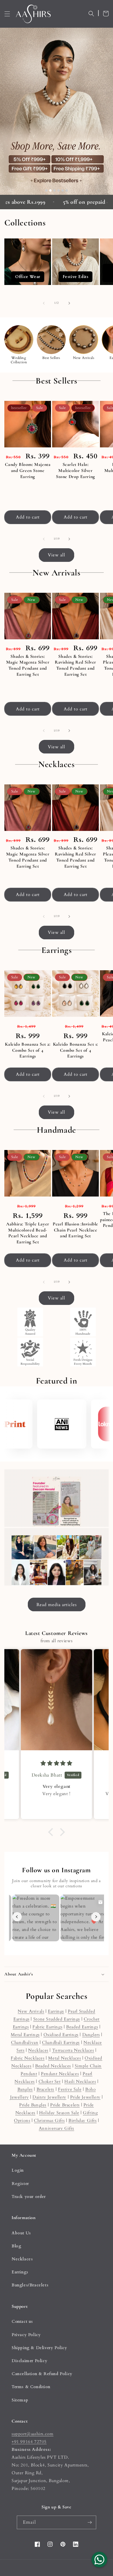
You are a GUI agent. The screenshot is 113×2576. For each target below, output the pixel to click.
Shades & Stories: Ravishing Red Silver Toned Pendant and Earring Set (75, 665)
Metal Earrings (25, 2035)
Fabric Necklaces (28, 2058)
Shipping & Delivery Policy (39, 2348)
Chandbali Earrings (61, 2042)
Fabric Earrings (47, 2027)
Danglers (91, 2035)
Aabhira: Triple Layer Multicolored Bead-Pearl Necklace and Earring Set (28, 1233)
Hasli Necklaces (80, 2081)
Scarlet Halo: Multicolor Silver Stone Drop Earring (75, 471)
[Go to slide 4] (59, 190)
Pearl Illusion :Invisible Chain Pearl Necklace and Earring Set (75, 1230)
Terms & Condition (31, 2387)
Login (18, 2170)
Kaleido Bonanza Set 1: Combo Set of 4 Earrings (75, 1050)
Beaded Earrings (82, 2027)
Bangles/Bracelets (30, 2285)
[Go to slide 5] (63, 190)
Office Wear (22, 262)
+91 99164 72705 (29, 2442)
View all (57, 555)
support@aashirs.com (32, 2434)
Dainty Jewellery (49, 2097)
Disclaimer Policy (29, 2361)
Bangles (25, 2089)
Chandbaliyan (25, 2042)
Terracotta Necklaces (73, 2050)
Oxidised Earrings (61, 2035)
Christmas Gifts (49, 2121)
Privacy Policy (26, 2335)
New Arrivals (31, 2011)
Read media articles (57, 1605)
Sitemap (20, 2400)
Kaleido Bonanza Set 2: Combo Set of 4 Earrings (28, 1050)
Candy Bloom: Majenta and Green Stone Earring (28, 471)
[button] (7, 14)
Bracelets (45, 2089)
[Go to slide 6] (67, 190)
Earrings (56, 2011)
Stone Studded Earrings (57, 2019)
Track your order (29, 2197)
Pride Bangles (33, 2105)
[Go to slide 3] (54, 190)
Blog (16, 2246)
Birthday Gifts (82, 2121)
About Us (21, 2233)
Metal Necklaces (64, 2058)
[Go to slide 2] (50, 190)
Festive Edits (70, 262)
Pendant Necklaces (60, 2074)
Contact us (22, 2322)
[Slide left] (44, 303)
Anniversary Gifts (57, 2128)
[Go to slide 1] (46, 190)
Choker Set (50, 2081)
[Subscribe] (90, 2522)
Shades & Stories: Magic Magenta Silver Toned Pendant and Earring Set (28, 665)
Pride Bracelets (65, 2105)
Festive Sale (70, 2089)
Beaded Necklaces (53, 2066)
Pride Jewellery (85, 2097)
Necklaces (38, 2050)
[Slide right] (69, 303)
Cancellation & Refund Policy (42, 2374)
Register (20, 2184)
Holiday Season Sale (59, 2113)
